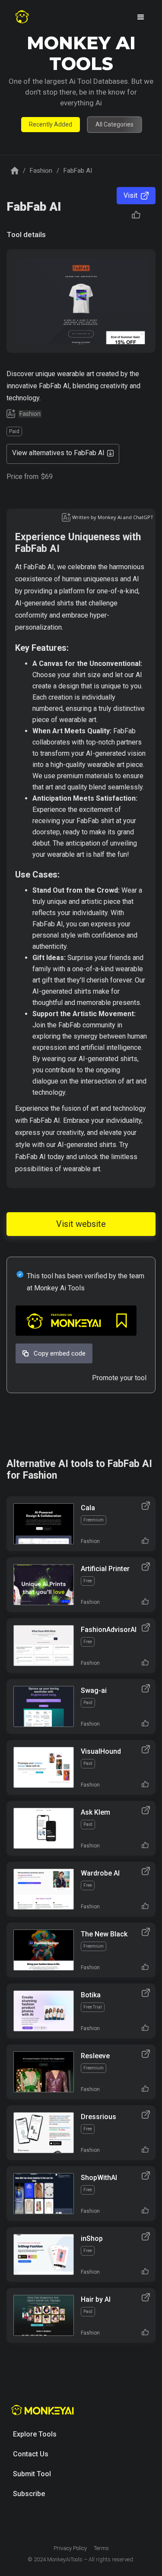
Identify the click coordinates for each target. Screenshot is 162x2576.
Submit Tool (32, 2474)
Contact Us (31, 2454)
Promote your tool (119, 1378)
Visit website (81, 1224)
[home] (22, 17)
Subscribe (29, 2494)
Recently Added (51, 124)
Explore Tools (35, 2434)
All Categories (114, 124)
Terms (101, 2548)
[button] (141, 17)
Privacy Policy (70, 2548)
